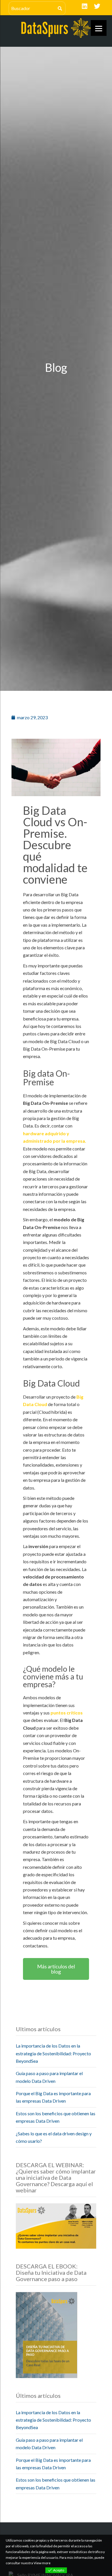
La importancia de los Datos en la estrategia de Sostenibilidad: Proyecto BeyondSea (53, 2053)
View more (42, 2563)
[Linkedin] (84, 6)
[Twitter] (97, 6)
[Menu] (99, 28)
